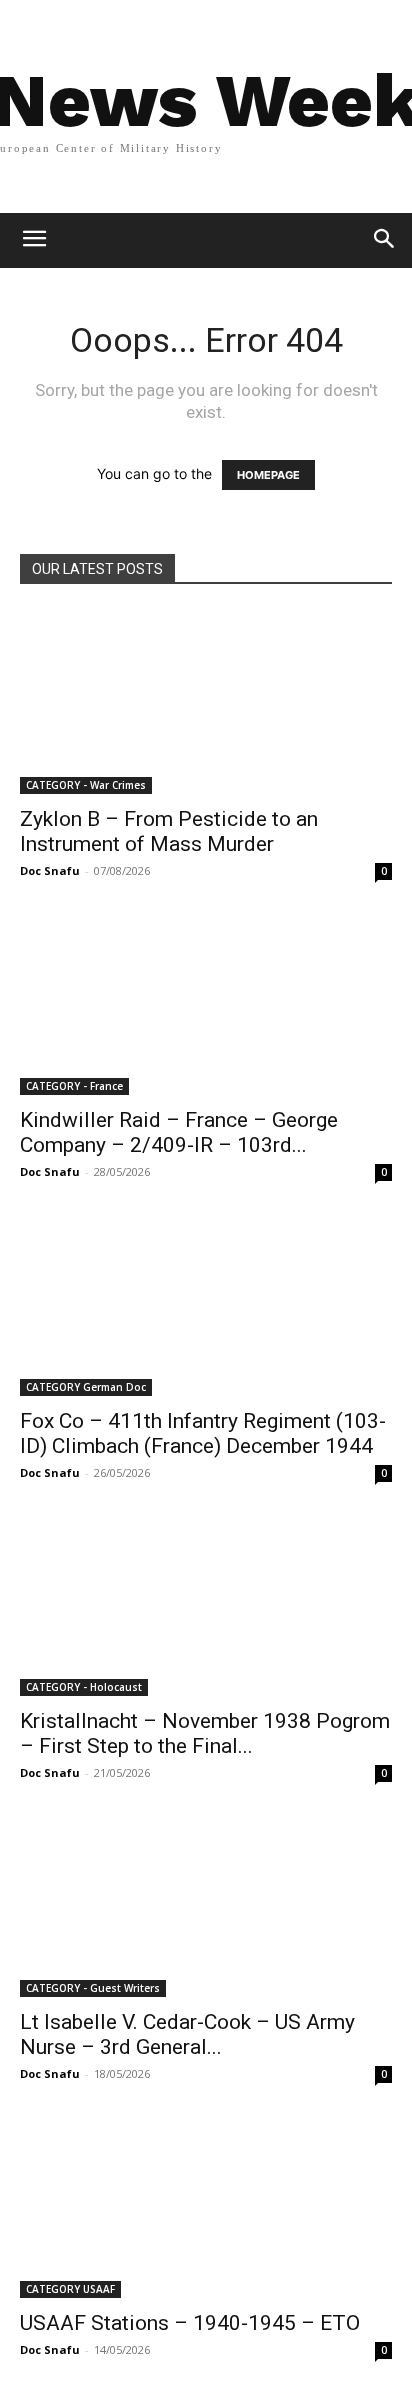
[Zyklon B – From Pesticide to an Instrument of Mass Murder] (206, 702)
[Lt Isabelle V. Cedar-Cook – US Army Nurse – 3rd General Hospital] (206, 1905)
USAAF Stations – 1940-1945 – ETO (190, 2323)
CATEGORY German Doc (86, 1387)
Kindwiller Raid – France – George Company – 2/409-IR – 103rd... (179, 1132)
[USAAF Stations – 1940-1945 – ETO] (206, 2206)
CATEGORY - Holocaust (84, 1687)
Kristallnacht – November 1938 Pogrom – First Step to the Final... (205, 1733)
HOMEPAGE (268, 475)
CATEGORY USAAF (70, 2289)
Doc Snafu (50, 870)
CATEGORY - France (74, 1086)
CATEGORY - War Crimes (86, 785)
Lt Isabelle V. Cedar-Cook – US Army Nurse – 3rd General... (187, 2034)
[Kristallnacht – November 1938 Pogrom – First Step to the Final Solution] (206, 1605)
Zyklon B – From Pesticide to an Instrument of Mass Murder (169, 831)
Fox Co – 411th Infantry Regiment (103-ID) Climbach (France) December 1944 (203, 1433)
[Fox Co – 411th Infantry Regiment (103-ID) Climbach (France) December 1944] (206, 1304)
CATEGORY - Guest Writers (93, 1988)
